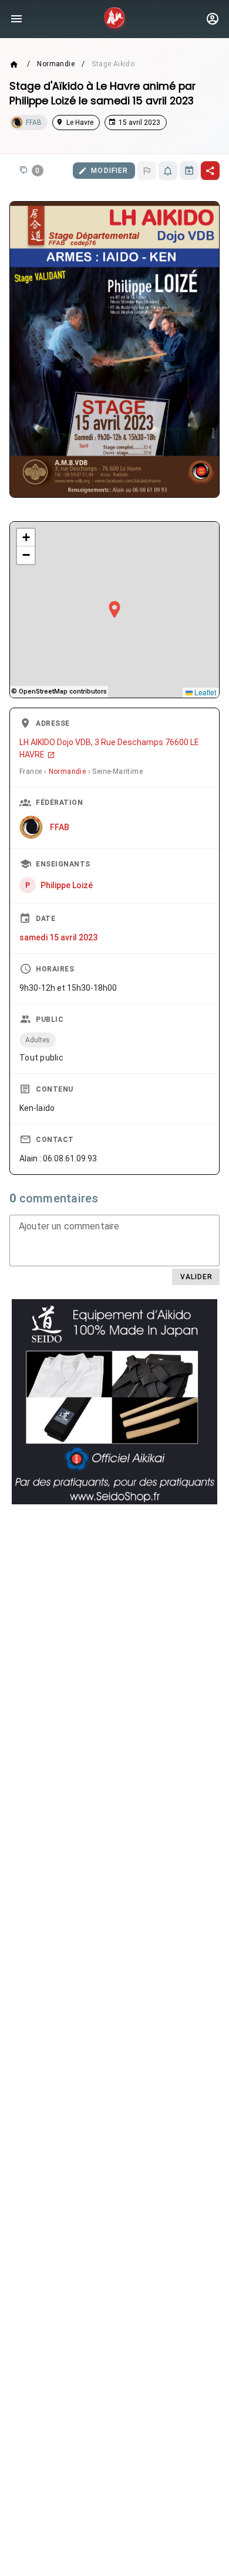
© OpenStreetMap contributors (59, 691)
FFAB (60, 827)
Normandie (56, 64)
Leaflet (204, 692)
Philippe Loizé (67, 885)
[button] (114, 610)
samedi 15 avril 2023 (58, 937)
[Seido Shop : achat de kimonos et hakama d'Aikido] (114, 1402)
